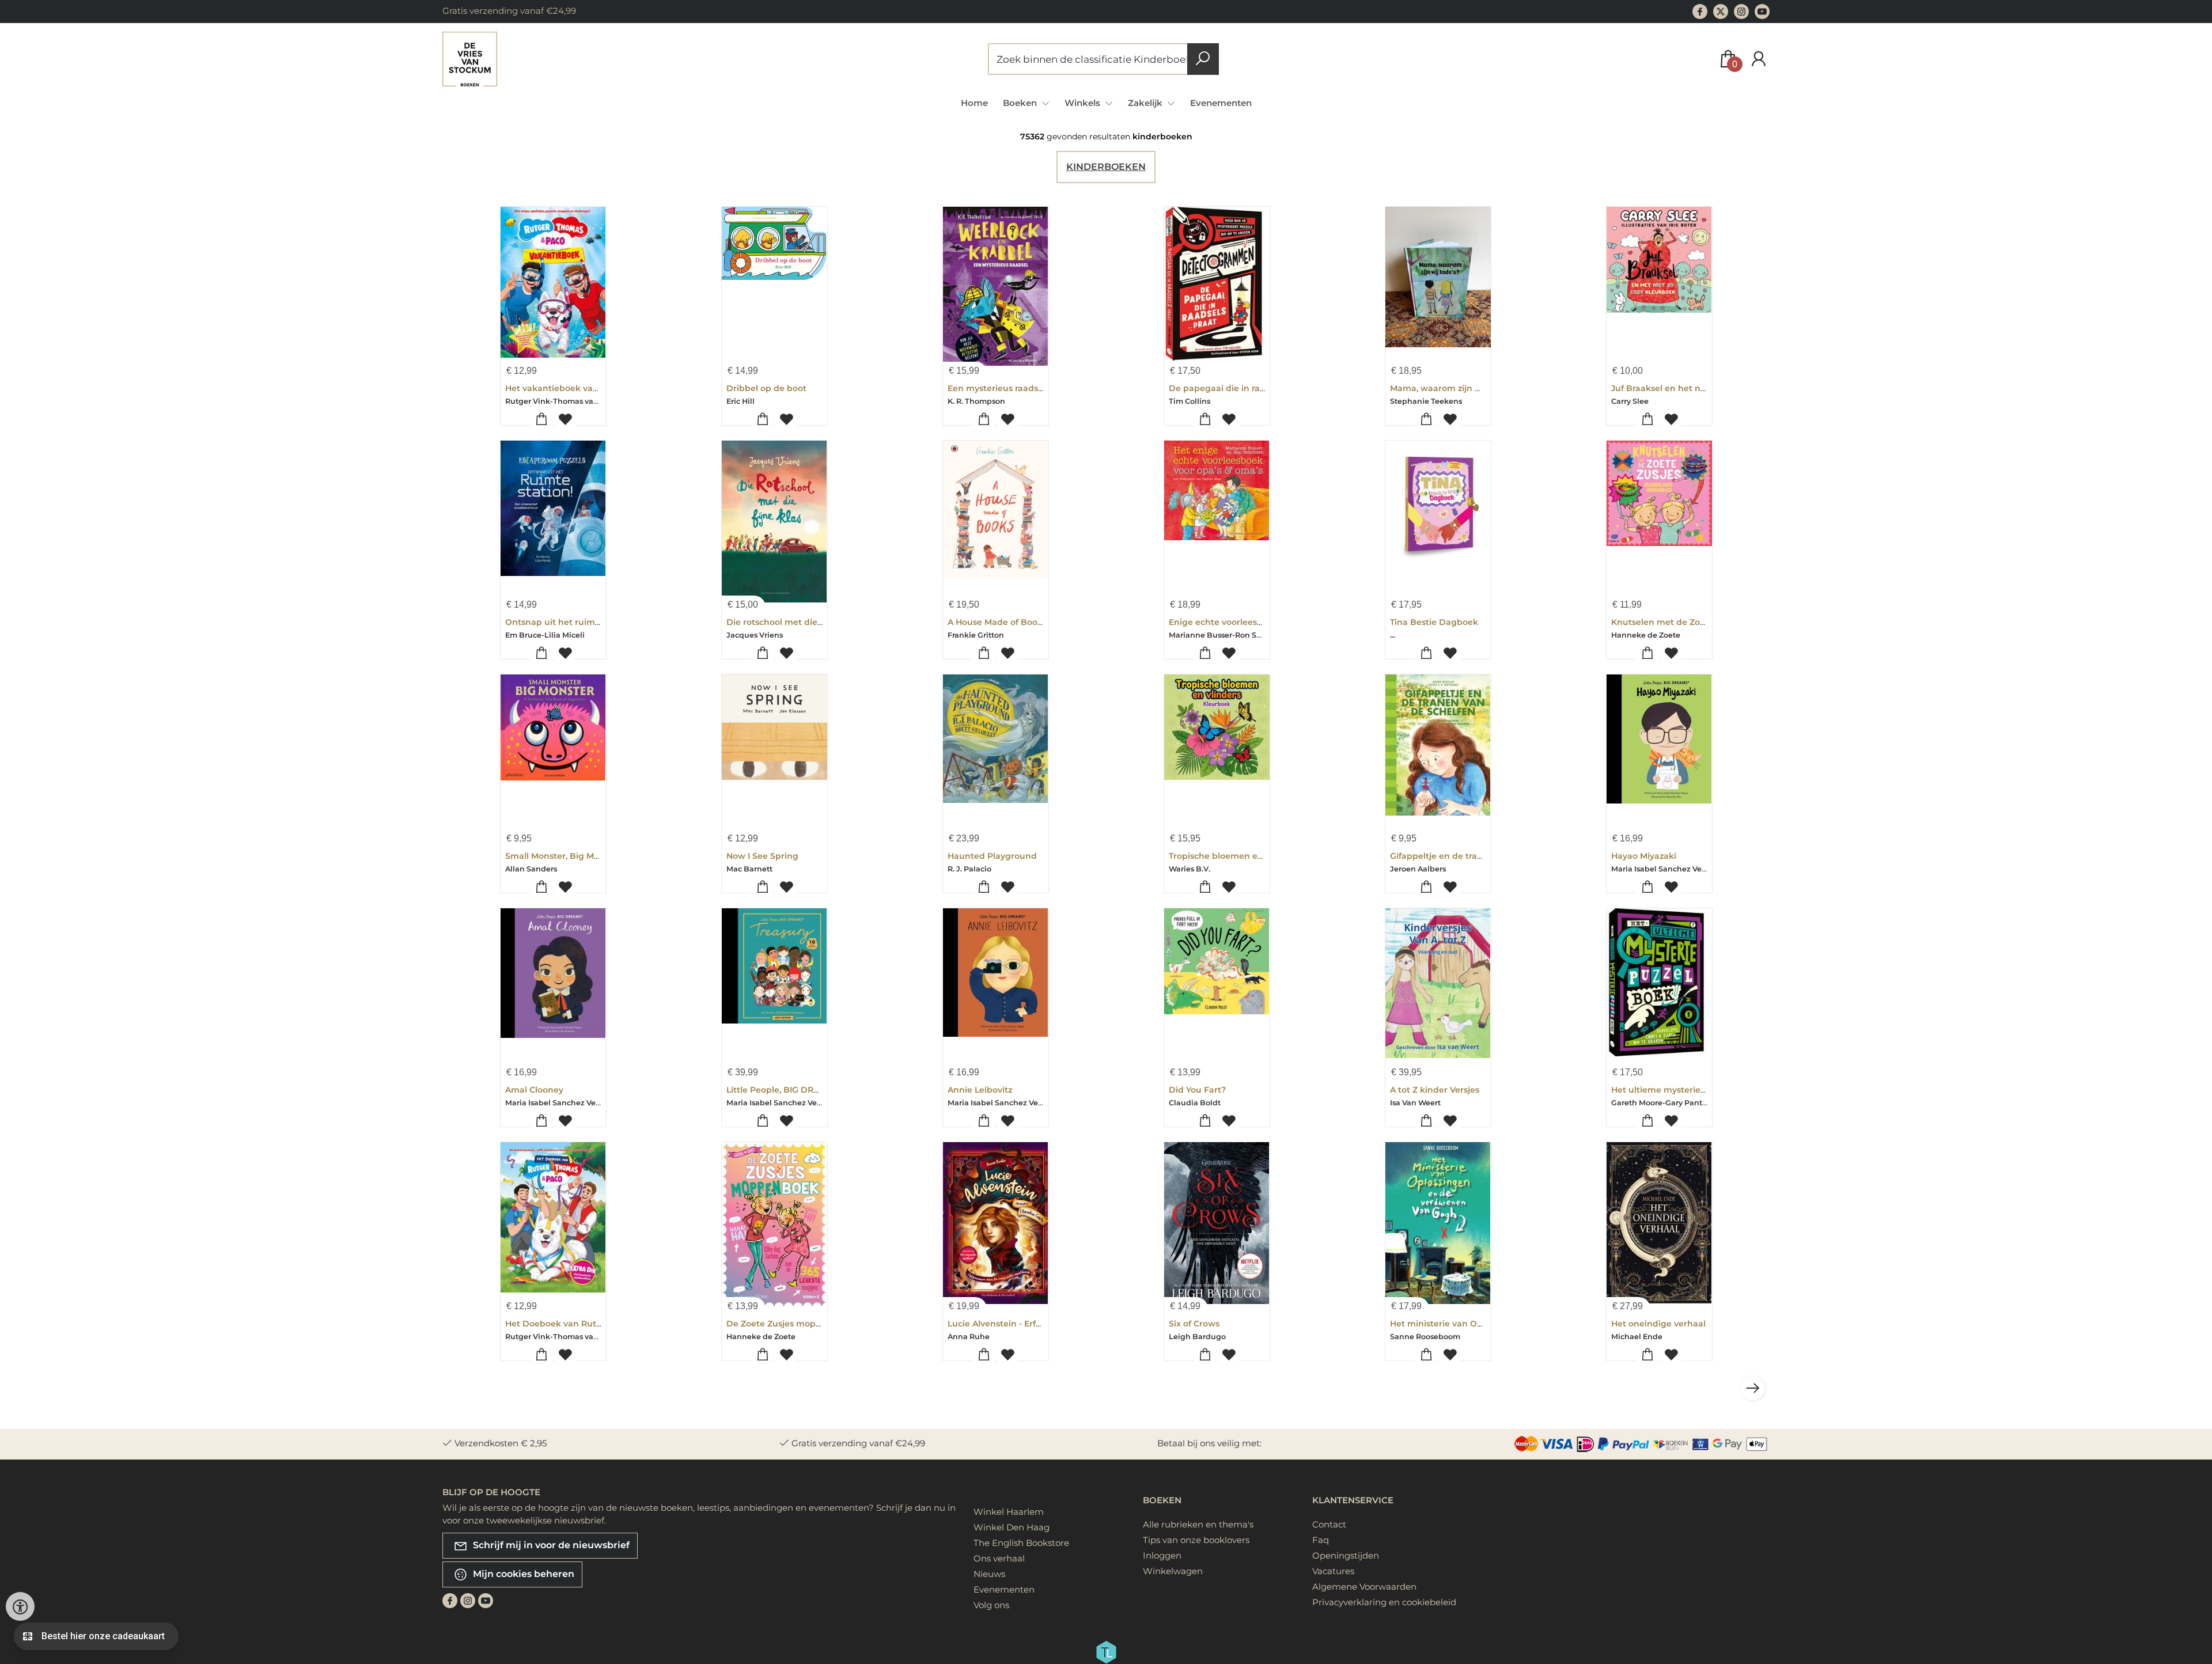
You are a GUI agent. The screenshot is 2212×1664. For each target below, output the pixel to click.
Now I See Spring (762, 856)
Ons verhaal (999, 1558)
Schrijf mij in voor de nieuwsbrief (550, 1545)
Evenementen (1221, 103)
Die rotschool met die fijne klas (792, 622)
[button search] (1203, 59)
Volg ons (991, 1605)
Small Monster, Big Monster (563, 856)
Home (974, 103)
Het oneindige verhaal (1658, 1324)
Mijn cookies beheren (522, 1574)
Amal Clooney (534, 1090)
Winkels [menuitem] (1084, 103)
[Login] (1759, 59)
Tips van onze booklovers (1196, 1540)
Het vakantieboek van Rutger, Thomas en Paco (605, 388)
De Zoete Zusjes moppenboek (790, 1324)
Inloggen (1162, 1555)
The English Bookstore (1021, 1543)
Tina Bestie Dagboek (1434, 622)
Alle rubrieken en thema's (1198, 1524)
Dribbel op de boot (766, 388)
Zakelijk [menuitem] (1146, 103)
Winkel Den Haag (1012, 1527)
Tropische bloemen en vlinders (1234, 856)
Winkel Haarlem (1009, 1512)
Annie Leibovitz (980, 1090)
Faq (1321, 1540)
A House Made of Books (997, 622)
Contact (1329, 1524)
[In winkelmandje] (541, 420)
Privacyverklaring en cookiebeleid (1384, 1602)
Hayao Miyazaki (1644, 856)
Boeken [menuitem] (1021, 103)
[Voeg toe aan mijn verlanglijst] (565, 420)
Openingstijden (1346, 1555)
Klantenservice (1353, 1500)
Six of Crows (1194, 1324)
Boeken (1162, 1500)
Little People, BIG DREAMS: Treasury (802, 1090)
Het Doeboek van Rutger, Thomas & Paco (592, 1324)
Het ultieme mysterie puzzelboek (1681, 1090)
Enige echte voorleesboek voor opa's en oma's (1266, 622)
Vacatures (1333, 1571)
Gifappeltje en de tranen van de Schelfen (1477, 856)
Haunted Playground (992, 856)
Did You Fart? (1197, 1090)
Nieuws (989, 1574)
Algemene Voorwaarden (1364, 1587)
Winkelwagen (1173, 1571)
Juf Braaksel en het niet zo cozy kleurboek (1700, 388)
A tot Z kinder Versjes (1435, 1090)
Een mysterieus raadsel (997, 388)
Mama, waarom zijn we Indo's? (1455, 388)
